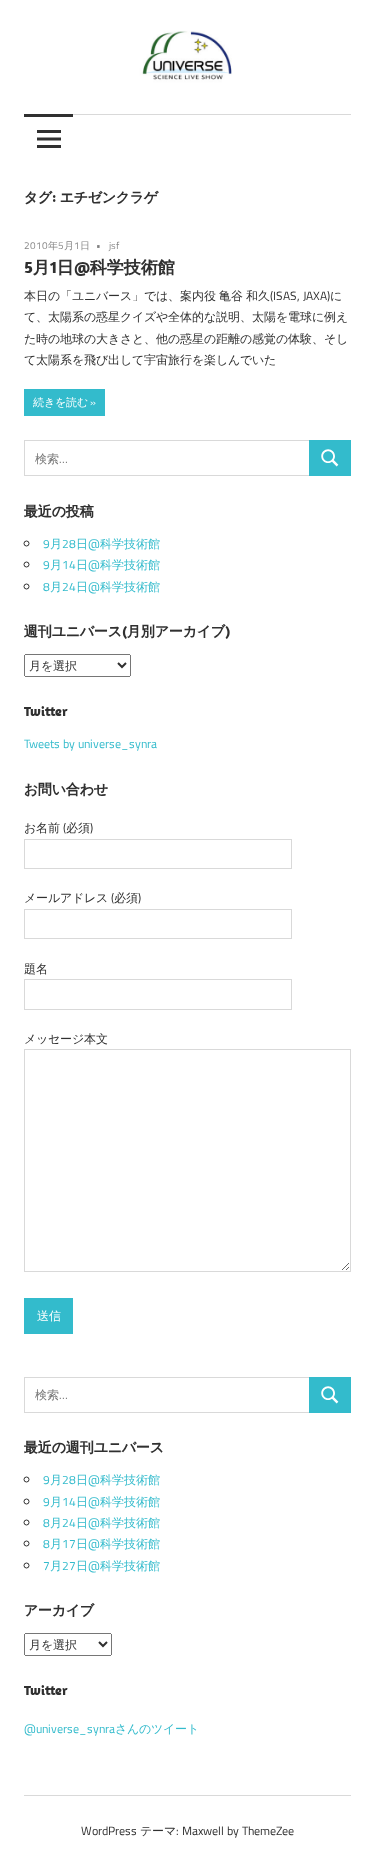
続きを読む (60, 402)
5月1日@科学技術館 (99, 267)
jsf (114, 245)
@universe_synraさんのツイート (111, 1728)
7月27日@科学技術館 (101, 1565)
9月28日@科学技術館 (101, 543)
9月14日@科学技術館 (101, 564)
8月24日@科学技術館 (101, 586)
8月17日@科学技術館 (101, 1543)
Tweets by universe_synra (90, 743)
